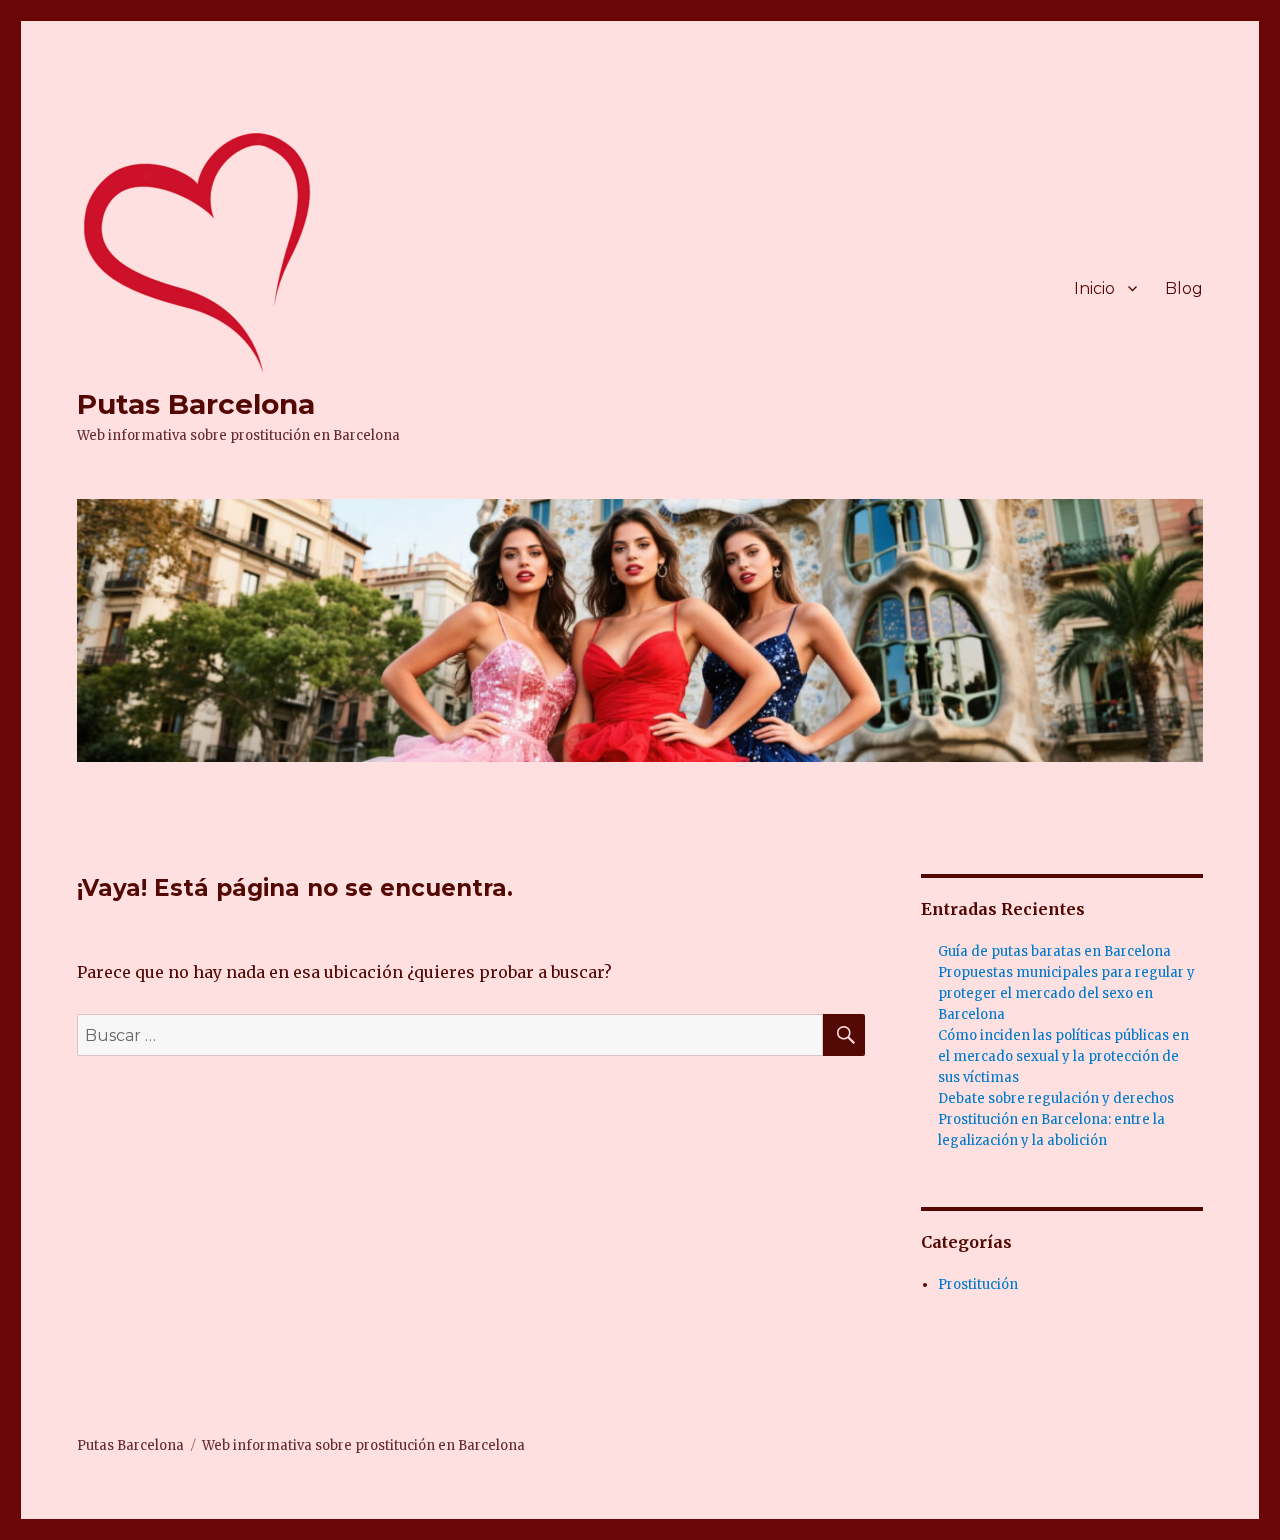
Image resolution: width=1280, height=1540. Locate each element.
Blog (1184, 288)
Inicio (1094, 288)
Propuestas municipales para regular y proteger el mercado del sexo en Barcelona (1066, 993)
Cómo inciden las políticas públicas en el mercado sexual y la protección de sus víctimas (1063, 1056)
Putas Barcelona (196, 404)
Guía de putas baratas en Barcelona (1054, 951)
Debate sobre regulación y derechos (1056, 1098)
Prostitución (978, 1284)
